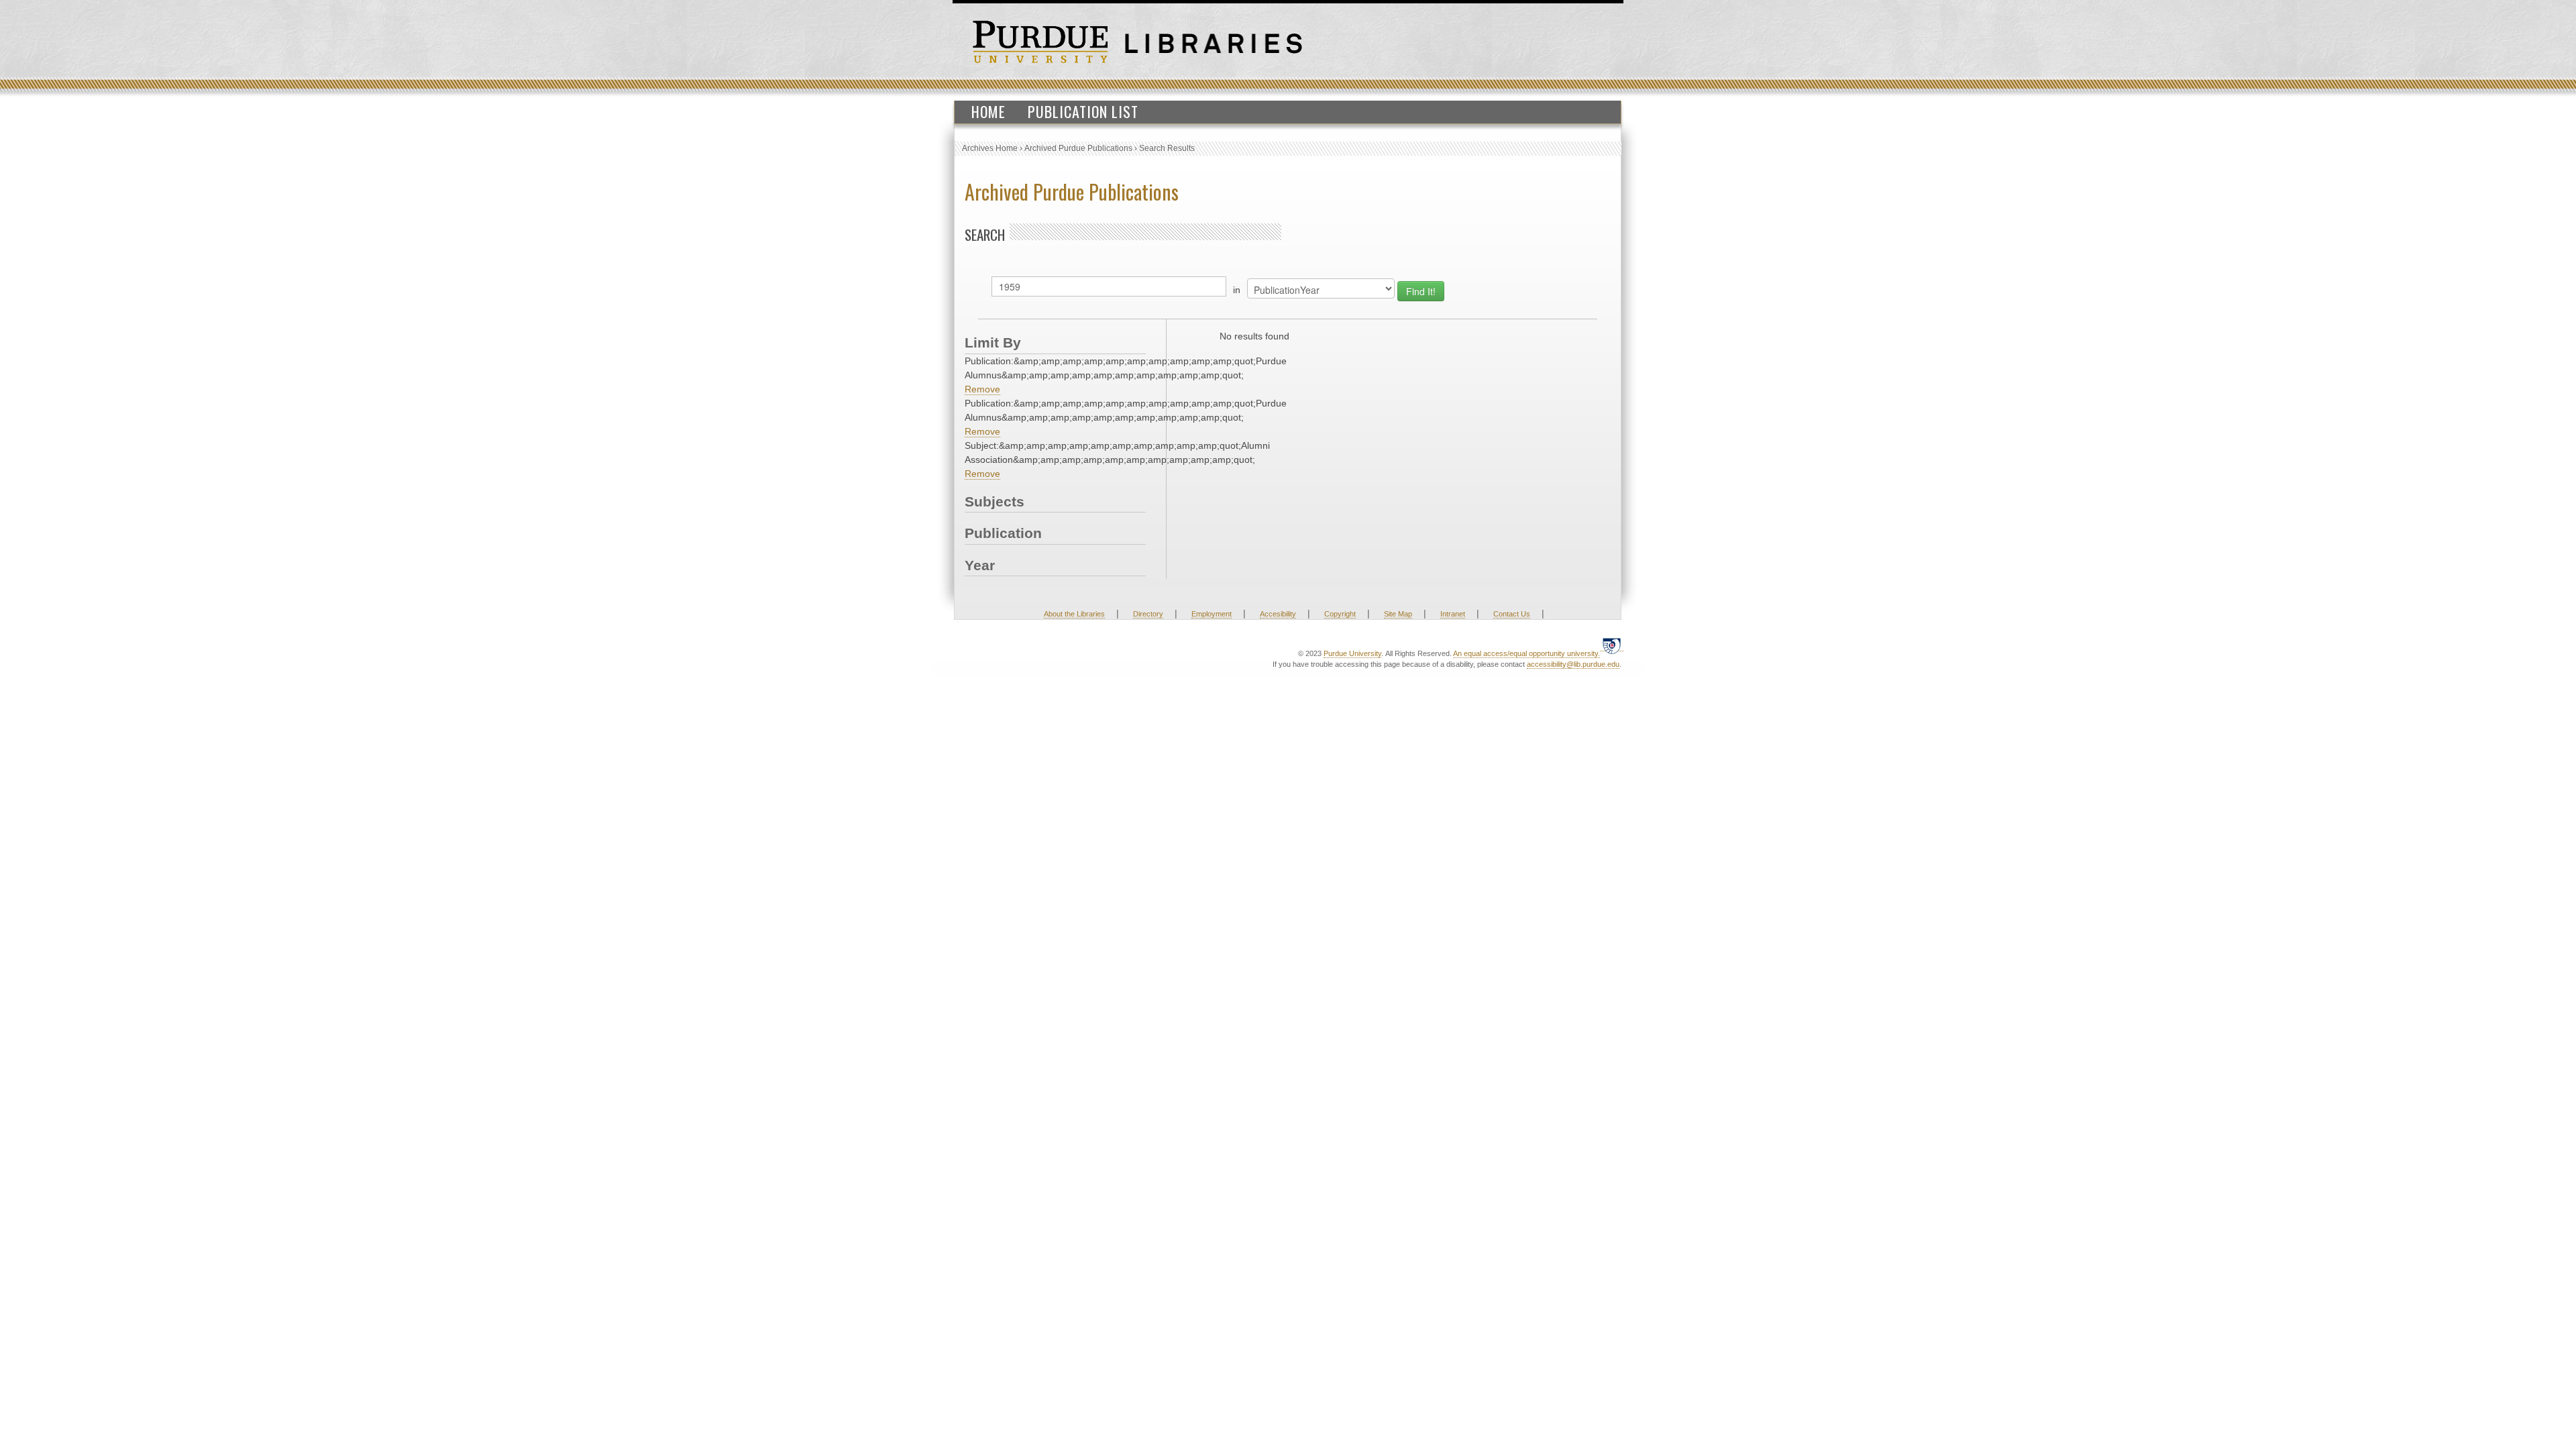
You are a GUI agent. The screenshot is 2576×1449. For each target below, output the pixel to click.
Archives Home (990, 148)
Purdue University (1352, 653)
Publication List (1083, 111)
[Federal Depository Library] (1612, 646)
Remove (982, 389)
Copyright (1340, 614)
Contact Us (1512, 614)
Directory (1148, 614)
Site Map (1398, 614)
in (1237, 290)
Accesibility (1278, 614)
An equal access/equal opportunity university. (1526, 653)
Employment (1212, 614)
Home (988, 111)
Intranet (1453, 614)
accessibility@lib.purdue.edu (1573, 664)
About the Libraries (1074, 614)
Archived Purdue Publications (1078, 148)
